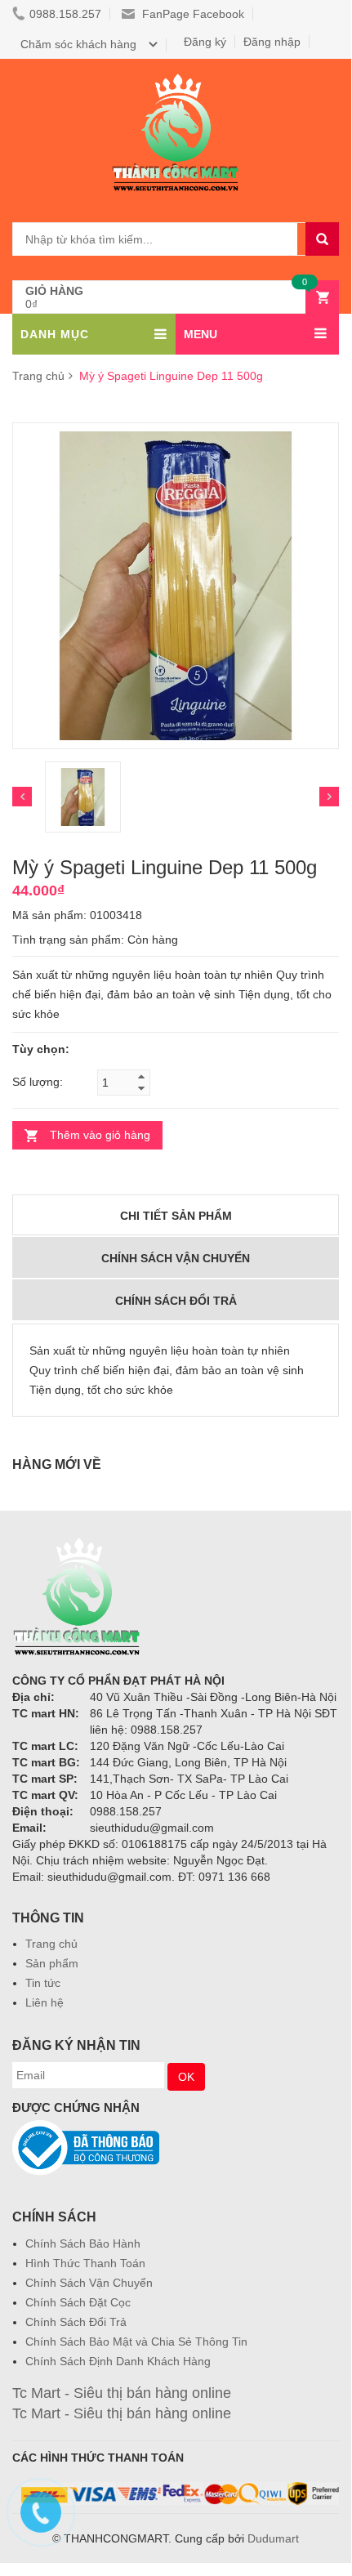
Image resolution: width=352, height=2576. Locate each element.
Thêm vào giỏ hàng (100, 1135)
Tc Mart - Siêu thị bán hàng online (122, 2393)
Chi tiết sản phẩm (176, 1216)
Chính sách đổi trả (176, 1301)
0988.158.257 (65, 14)
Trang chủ (38, 376)
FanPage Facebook (192, 14)
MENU (201, 334)
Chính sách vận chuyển (176, 1258)
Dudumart (273, 2538)
